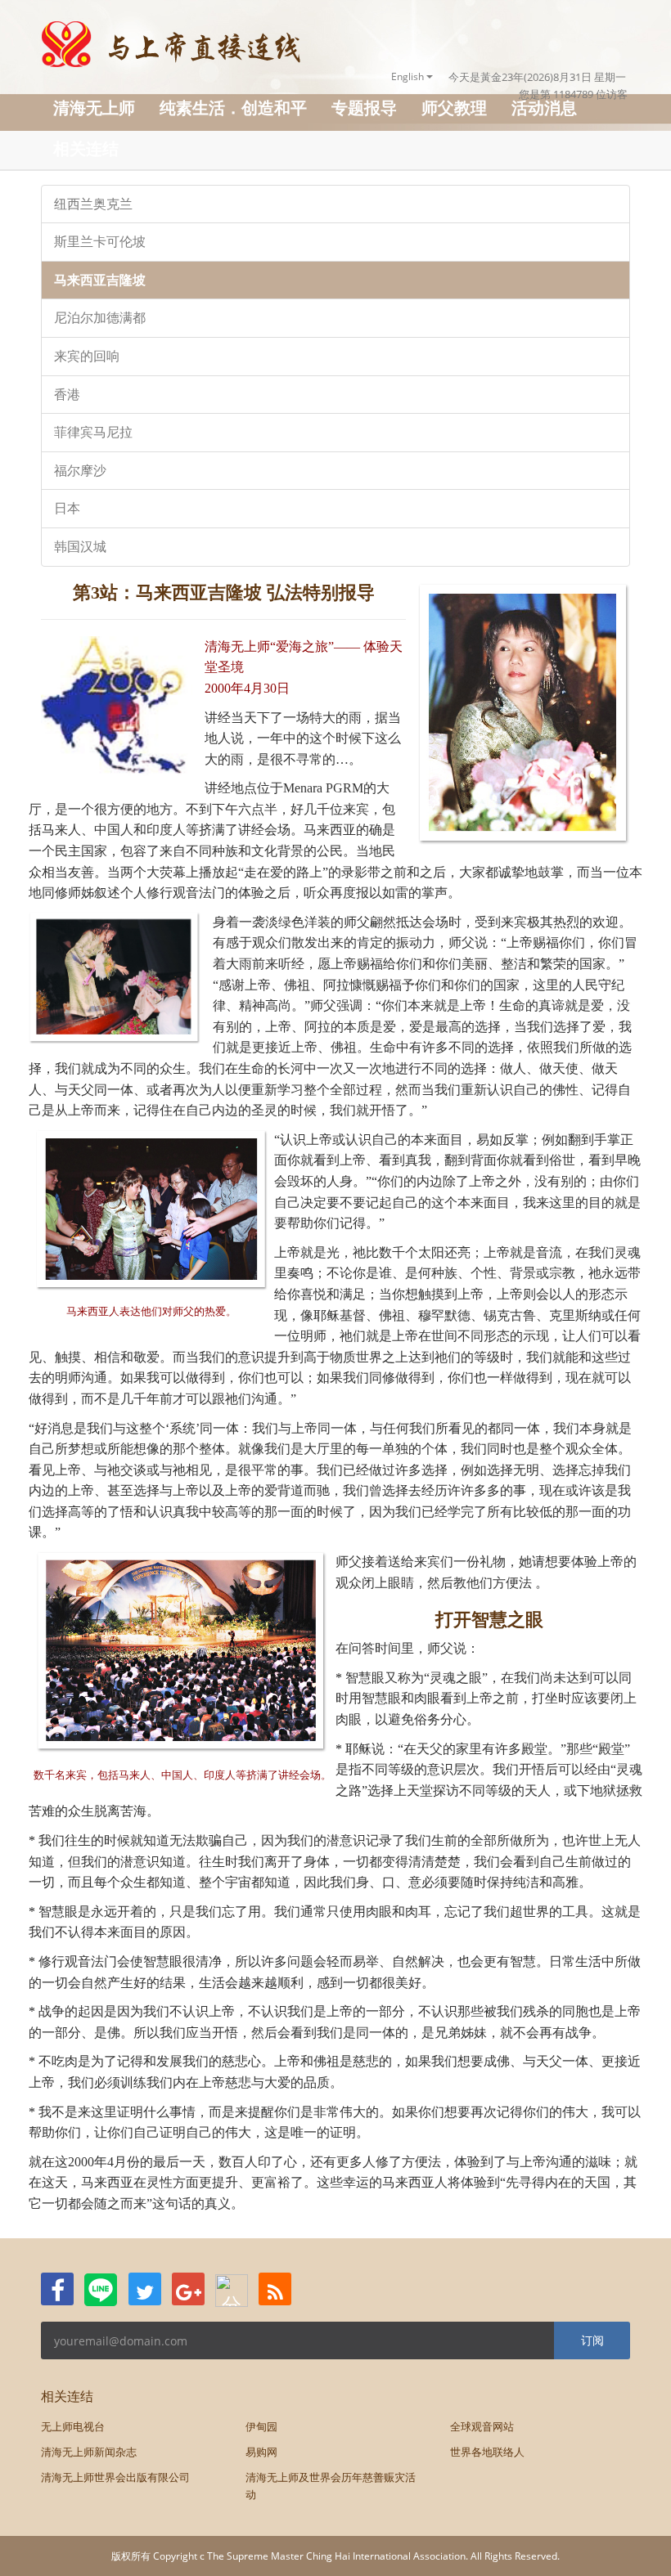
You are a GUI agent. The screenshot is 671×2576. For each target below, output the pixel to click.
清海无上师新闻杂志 (89, 2452)
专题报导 (364, 108)
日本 (67, 508)
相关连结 (86, 148)
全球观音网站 (482, 2426)
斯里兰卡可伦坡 (100, 242)
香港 (67, 395)
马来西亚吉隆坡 (100, 280)
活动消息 (544, 108)
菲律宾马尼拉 (93, 432)
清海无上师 (94, 108)
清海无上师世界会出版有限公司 (115, 2477)
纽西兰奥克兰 (93, 204)
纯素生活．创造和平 (233, 108)
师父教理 (454, 108)
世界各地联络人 (487, 2452)
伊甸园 (261, 2426)
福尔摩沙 (80, 471)
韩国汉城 (80, 547)
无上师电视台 (73, 2426)
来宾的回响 (87, 356)
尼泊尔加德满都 (100, 318)
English (409, 76)
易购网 (261, 2452)
